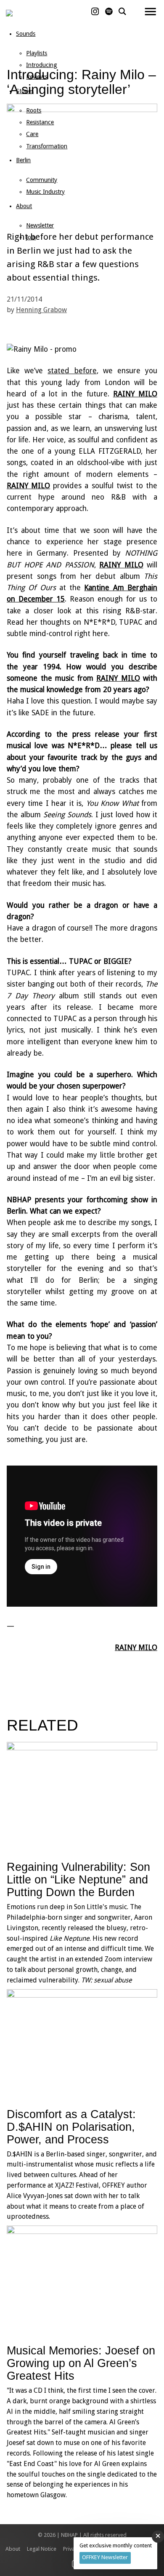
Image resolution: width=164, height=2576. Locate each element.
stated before (72, 371)
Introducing (42, 65)
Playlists (37, 53)
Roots (34, 110)
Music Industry (45, 192)
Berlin (23, 160)
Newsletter (40, 225)
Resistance (40, 122)
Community (42, 180)
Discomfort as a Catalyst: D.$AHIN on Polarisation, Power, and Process (71, 2127)
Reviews (37, 77)
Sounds (26, 34)
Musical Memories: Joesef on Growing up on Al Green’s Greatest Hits (81, 2363)
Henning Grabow (41, 310)
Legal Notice (42, 2549)
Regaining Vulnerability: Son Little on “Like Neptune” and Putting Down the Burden (78, 1879)
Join (31, 237)
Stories (25, 91)
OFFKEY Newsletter (105, 2557)
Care (32, 134)
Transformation (47, 146)
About (24, 206)
